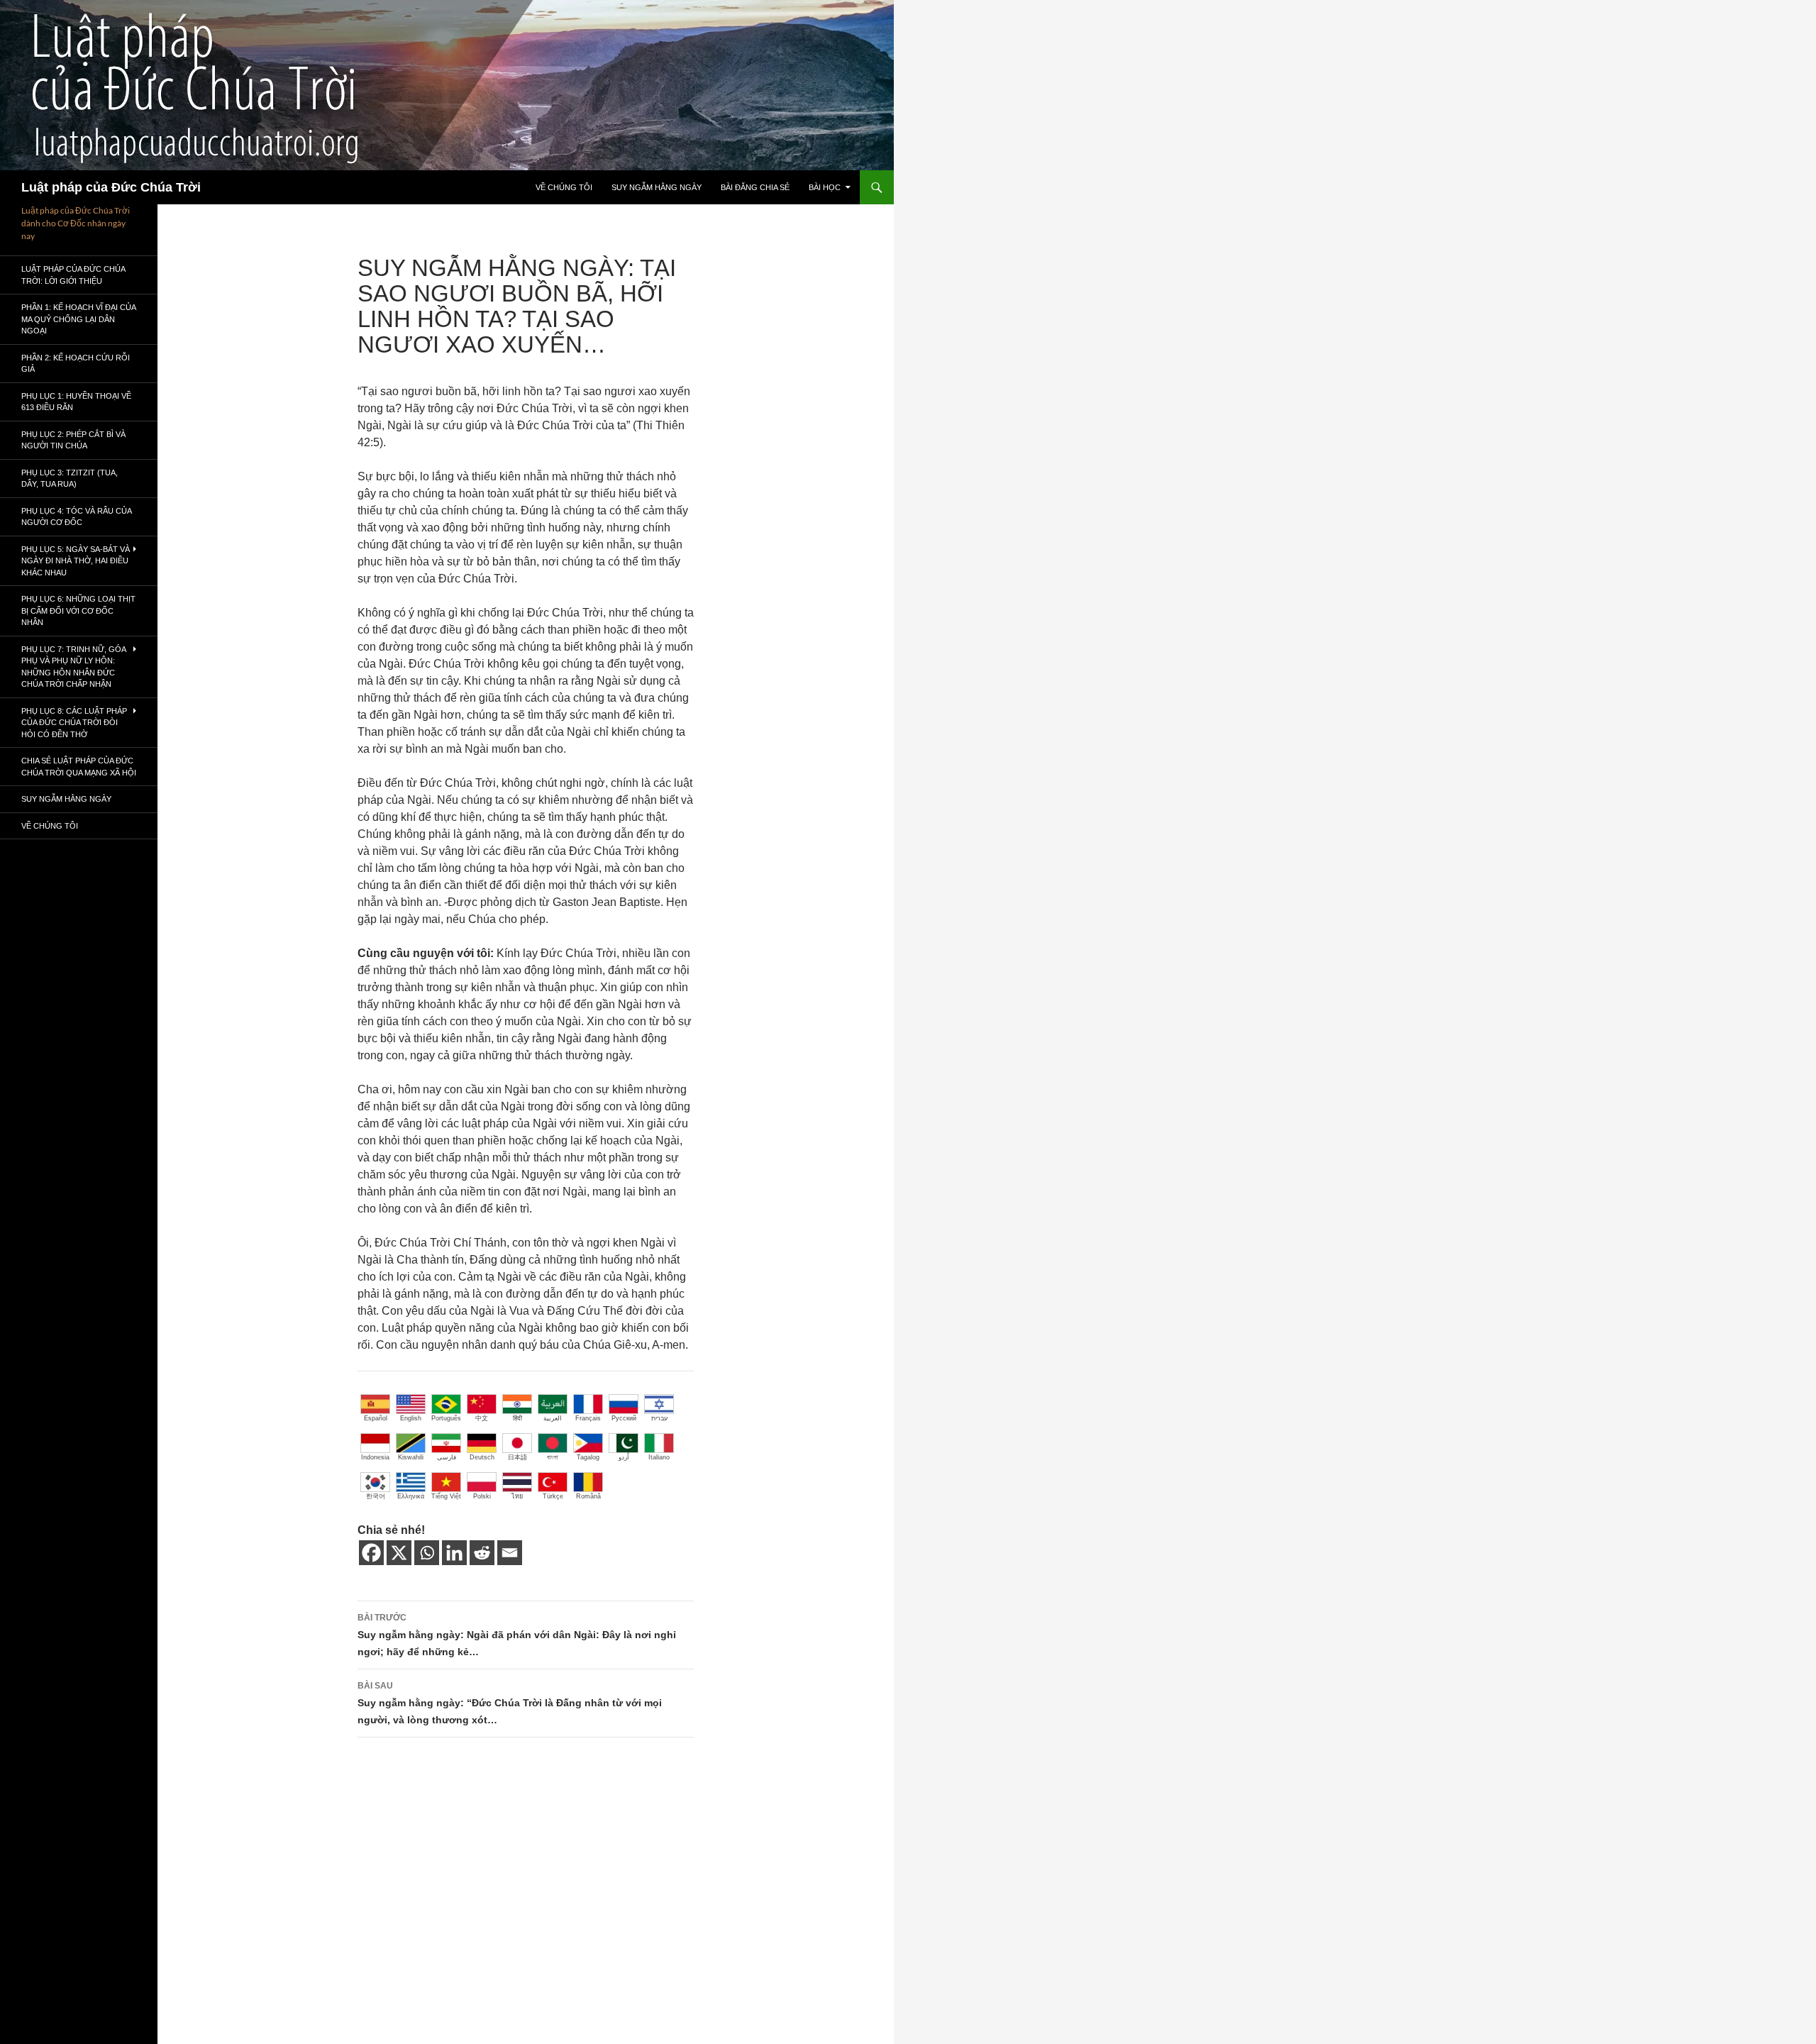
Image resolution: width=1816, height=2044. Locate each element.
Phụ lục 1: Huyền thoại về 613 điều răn (76, 402)
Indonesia (375, 1457)
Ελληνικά (411, 1496)
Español (376, 1418)
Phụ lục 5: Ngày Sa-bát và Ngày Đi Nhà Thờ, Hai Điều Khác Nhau (76, 561)
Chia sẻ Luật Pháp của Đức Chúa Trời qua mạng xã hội (79, 767)
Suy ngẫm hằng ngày (657, 187)
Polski (482, 1496)
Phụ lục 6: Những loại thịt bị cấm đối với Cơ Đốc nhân (78, 611)
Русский (624, 1418)
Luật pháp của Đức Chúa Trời (111, 187)
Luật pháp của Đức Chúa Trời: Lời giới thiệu (73, 275)
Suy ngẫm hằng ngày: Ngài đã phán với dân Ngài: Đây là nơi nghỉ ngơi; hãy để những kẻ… (517, 1635)
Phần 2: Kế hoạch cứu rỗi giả (76, 364)
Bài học (825, 187)
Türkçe (553, 1496)
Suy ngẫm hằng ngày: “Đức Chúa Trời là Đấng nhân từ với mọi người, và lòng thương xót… (510, 1703)
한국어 (376, 1496)
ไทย (517, 1496)
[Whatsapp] (427, 1553)
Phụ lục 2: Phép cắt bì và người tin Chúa (73, 440)
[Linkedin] (454, 1553)
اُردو (624, 1457)
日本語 (517, 1457)
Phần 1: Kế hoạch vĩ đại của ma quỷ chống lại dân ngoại (78, 319)
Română (588, 1496)
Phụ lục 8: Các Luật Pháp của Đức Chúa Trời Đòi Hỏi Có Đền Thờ (74, 723)
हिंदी (517, 1418)
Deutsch (482, 1457)
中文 (482, 1418)
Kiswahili (411, 1457)
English (411, 1418)
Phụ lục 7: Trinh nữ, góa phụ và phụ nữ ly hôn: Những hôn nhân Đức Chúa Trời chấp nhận (73, 667)
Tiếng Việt (446, 1496)
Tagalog (588, 1457)
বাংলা (553, 1457)
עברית (659, 1418)
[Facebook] (371, 1553)
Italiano (659, 1457)
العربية (553, 1418)
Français (588, 1418)
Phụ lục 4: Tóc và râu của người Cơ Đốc (76, 517)
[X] (399, 1553)
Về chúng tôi (564, 187)
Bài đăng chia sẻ (755, 187)
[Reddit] (482, 1553)
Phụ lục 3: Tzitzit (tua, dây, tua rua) (70, 479)
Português (446, 1418)
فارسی (447, 1457)
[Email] (510, 1553)
